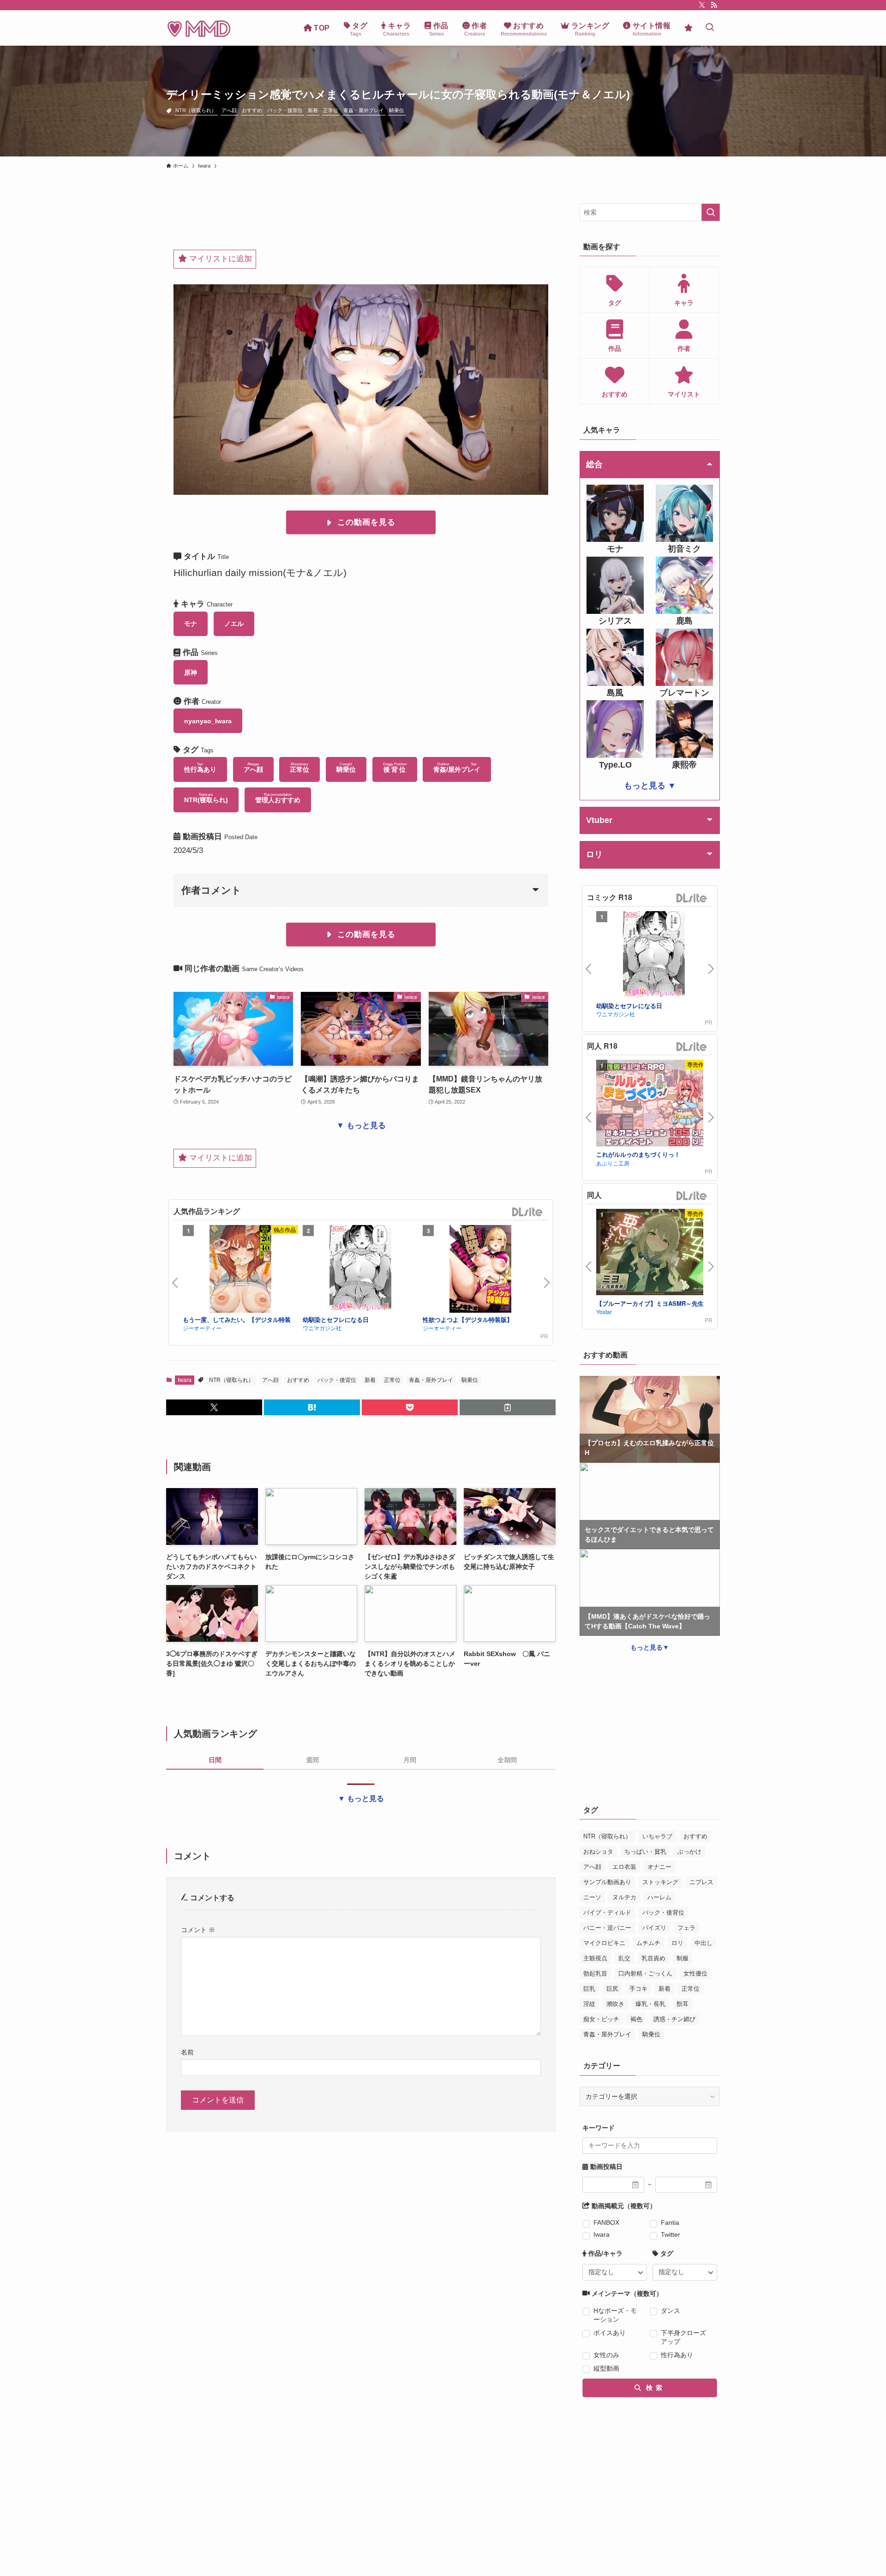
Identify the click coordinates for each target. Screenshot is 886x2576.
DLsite (527, 1212)
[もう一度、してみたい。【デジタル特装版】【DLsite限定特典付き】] (240, 1270)
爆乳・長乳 (650, 2004)
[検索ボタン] (710, 28)
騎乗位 (397, 110)
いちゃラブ (657, 1836)
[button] (214, 1407)
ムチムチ (648, 1943)
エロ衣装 (624, 1867)
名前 (187, 2052)
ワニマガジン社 (322, 1328)
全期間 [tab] (507, 1760)
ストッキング (660, 1882)
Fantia (670, 2222)
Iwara (185, 1380)
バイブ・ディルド (607, 1912)
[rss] (714, 5)
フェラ (686, 1928)
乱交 (624, 1958)
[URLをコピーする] (508, 1407)
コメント (198, 1930)
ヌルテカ (624, 1897)
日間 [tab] (215, 1760)
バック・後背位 (285, 110)
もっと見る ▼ (650, 786)
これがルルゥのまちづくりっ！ (638, 1154)
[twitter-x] (702, 5)
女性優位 (695, 1973)
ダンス (670, 2311)
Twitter (670, 2234)
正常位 (331, 110)
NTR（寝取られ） (196, 110)
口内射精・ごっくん (645, 1973)
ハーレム (659, 1897)
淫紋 (589, 2004)
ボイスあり (610, 2333)
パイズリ (654, 1928)
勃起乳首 (595, 1973)
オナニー (659, 1867)
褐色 (636, 2019)
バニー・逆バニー (607, 1928)
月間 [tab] (410, 1760)
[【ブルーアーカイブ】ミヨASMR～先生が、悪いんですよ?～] (654, 1253)
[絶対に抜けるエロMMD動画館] (199, 28)
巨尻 (612, 1989)
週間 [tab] (312, 1760)
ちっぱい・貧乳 (645, 1852)
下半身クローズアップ (683, 2337)
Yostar (604, 1312)
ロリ (677, 1943)
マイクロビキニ (604, 1943)
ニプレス (701, 1882)
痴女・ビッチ (601, 2019)
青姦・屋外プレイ (364, 110)
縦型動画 (606, 2368)
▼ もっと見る (361, 1126)
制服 (682, 1958)
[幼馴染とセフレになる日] (360, 1270)
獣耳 (682, 2004)
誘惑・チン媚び (674, 2019)
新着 (313, 110)
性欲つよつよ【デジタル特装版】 (468, 1319)
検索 (653, 2388)
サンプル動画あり (607, 1882)
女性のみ (606, 2355)
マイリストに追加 (219, 259)
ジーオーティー (202, 1328)
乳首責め (653, 1958)
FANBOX (606, 2222)
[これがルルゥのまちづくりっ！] (654, 1104)
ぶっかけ (689, 1852)
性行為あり (677, 2355)
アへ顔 (229, 110)
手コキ (638, 1989)
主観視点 (595, 1958)
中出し (703, 1943)
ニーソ (592, 1897)
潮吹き (615, 2004)
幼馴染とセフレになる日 (336, 1319)
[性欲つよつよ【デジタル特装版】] (480, 1270)
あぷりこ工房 (613, 1163)
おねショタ (598, 1852)
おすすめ (252, 110)
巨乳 (589, 1989)
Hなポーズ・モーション (615, 2315)
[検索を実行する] (711, 212)
